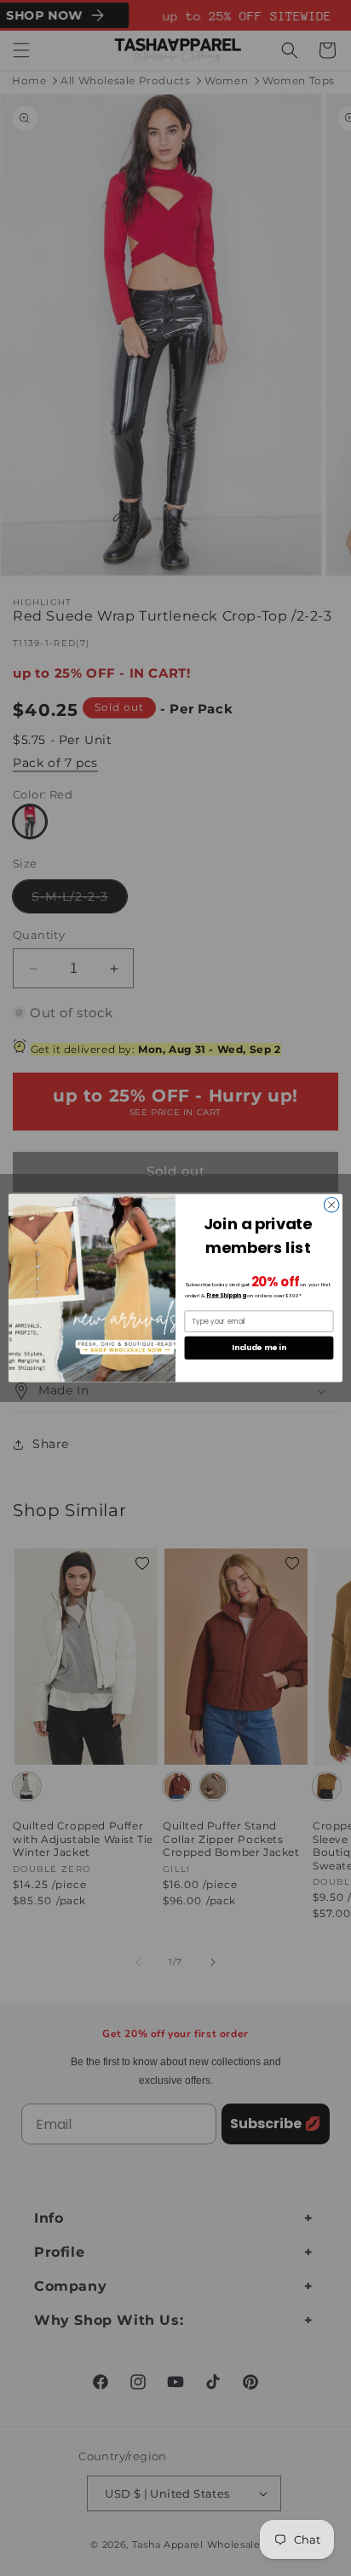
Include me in (259, 1348)
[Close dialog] (331, 1205)
